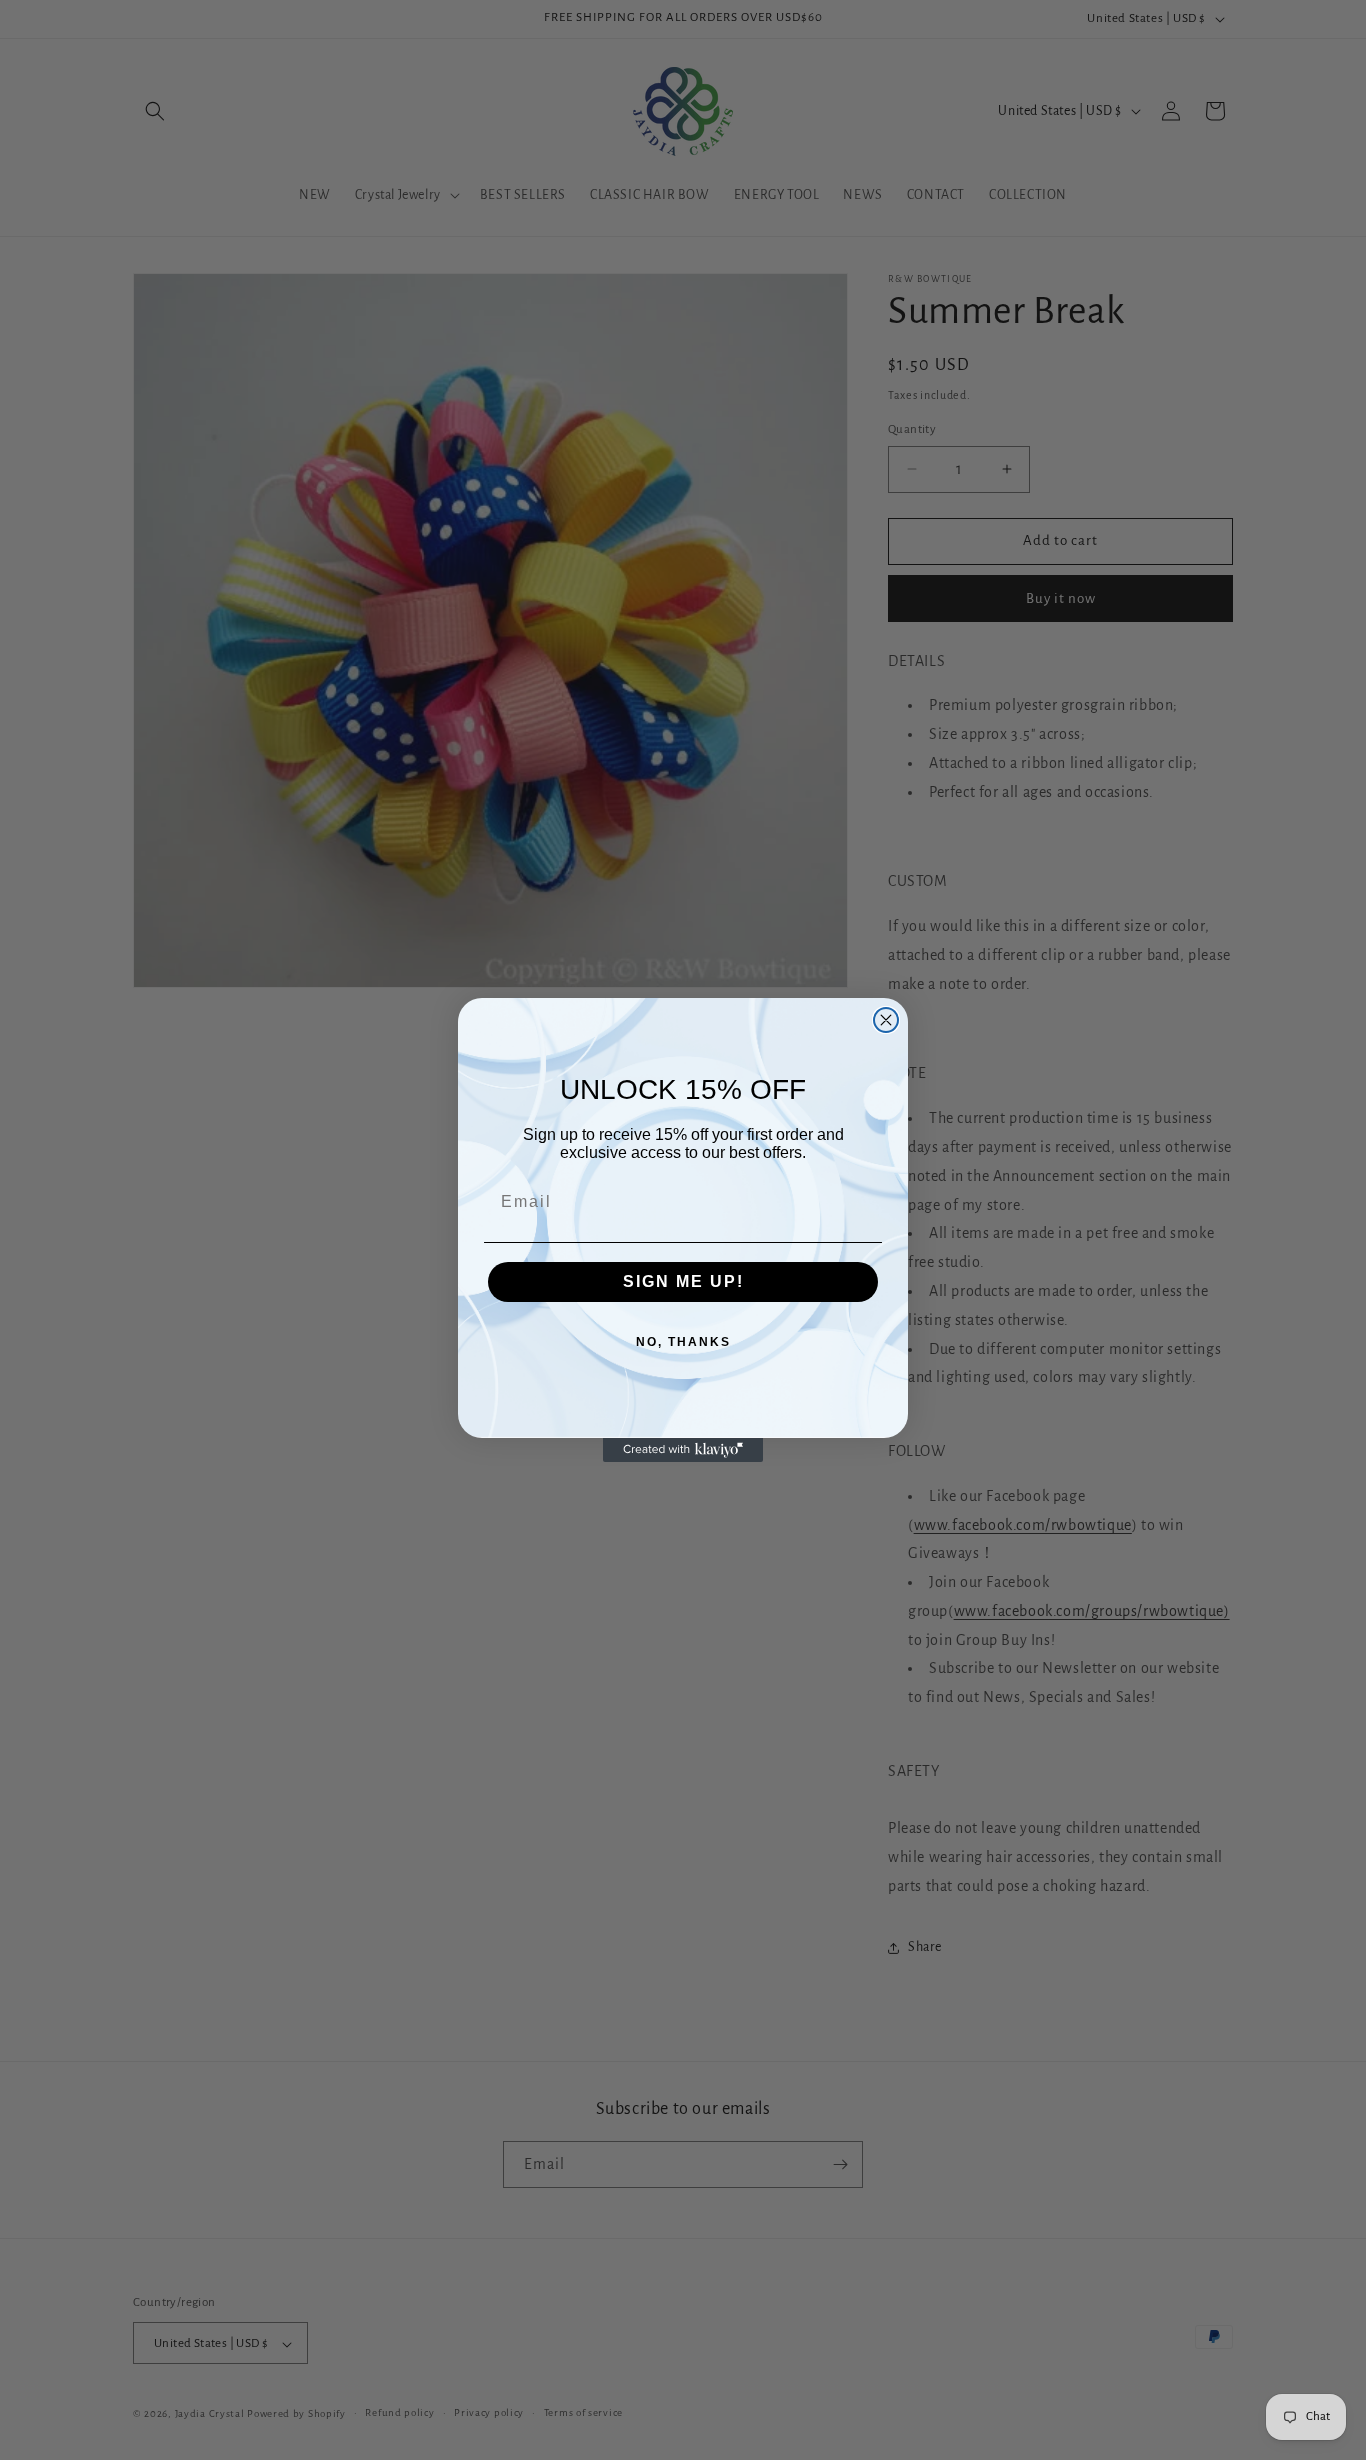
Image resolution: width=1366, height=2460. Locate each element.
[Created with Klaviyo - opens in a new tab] (683, 1450)
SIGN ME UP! (683, 1281)
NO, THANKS (683, 1342)
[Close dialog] (886, 1020)
